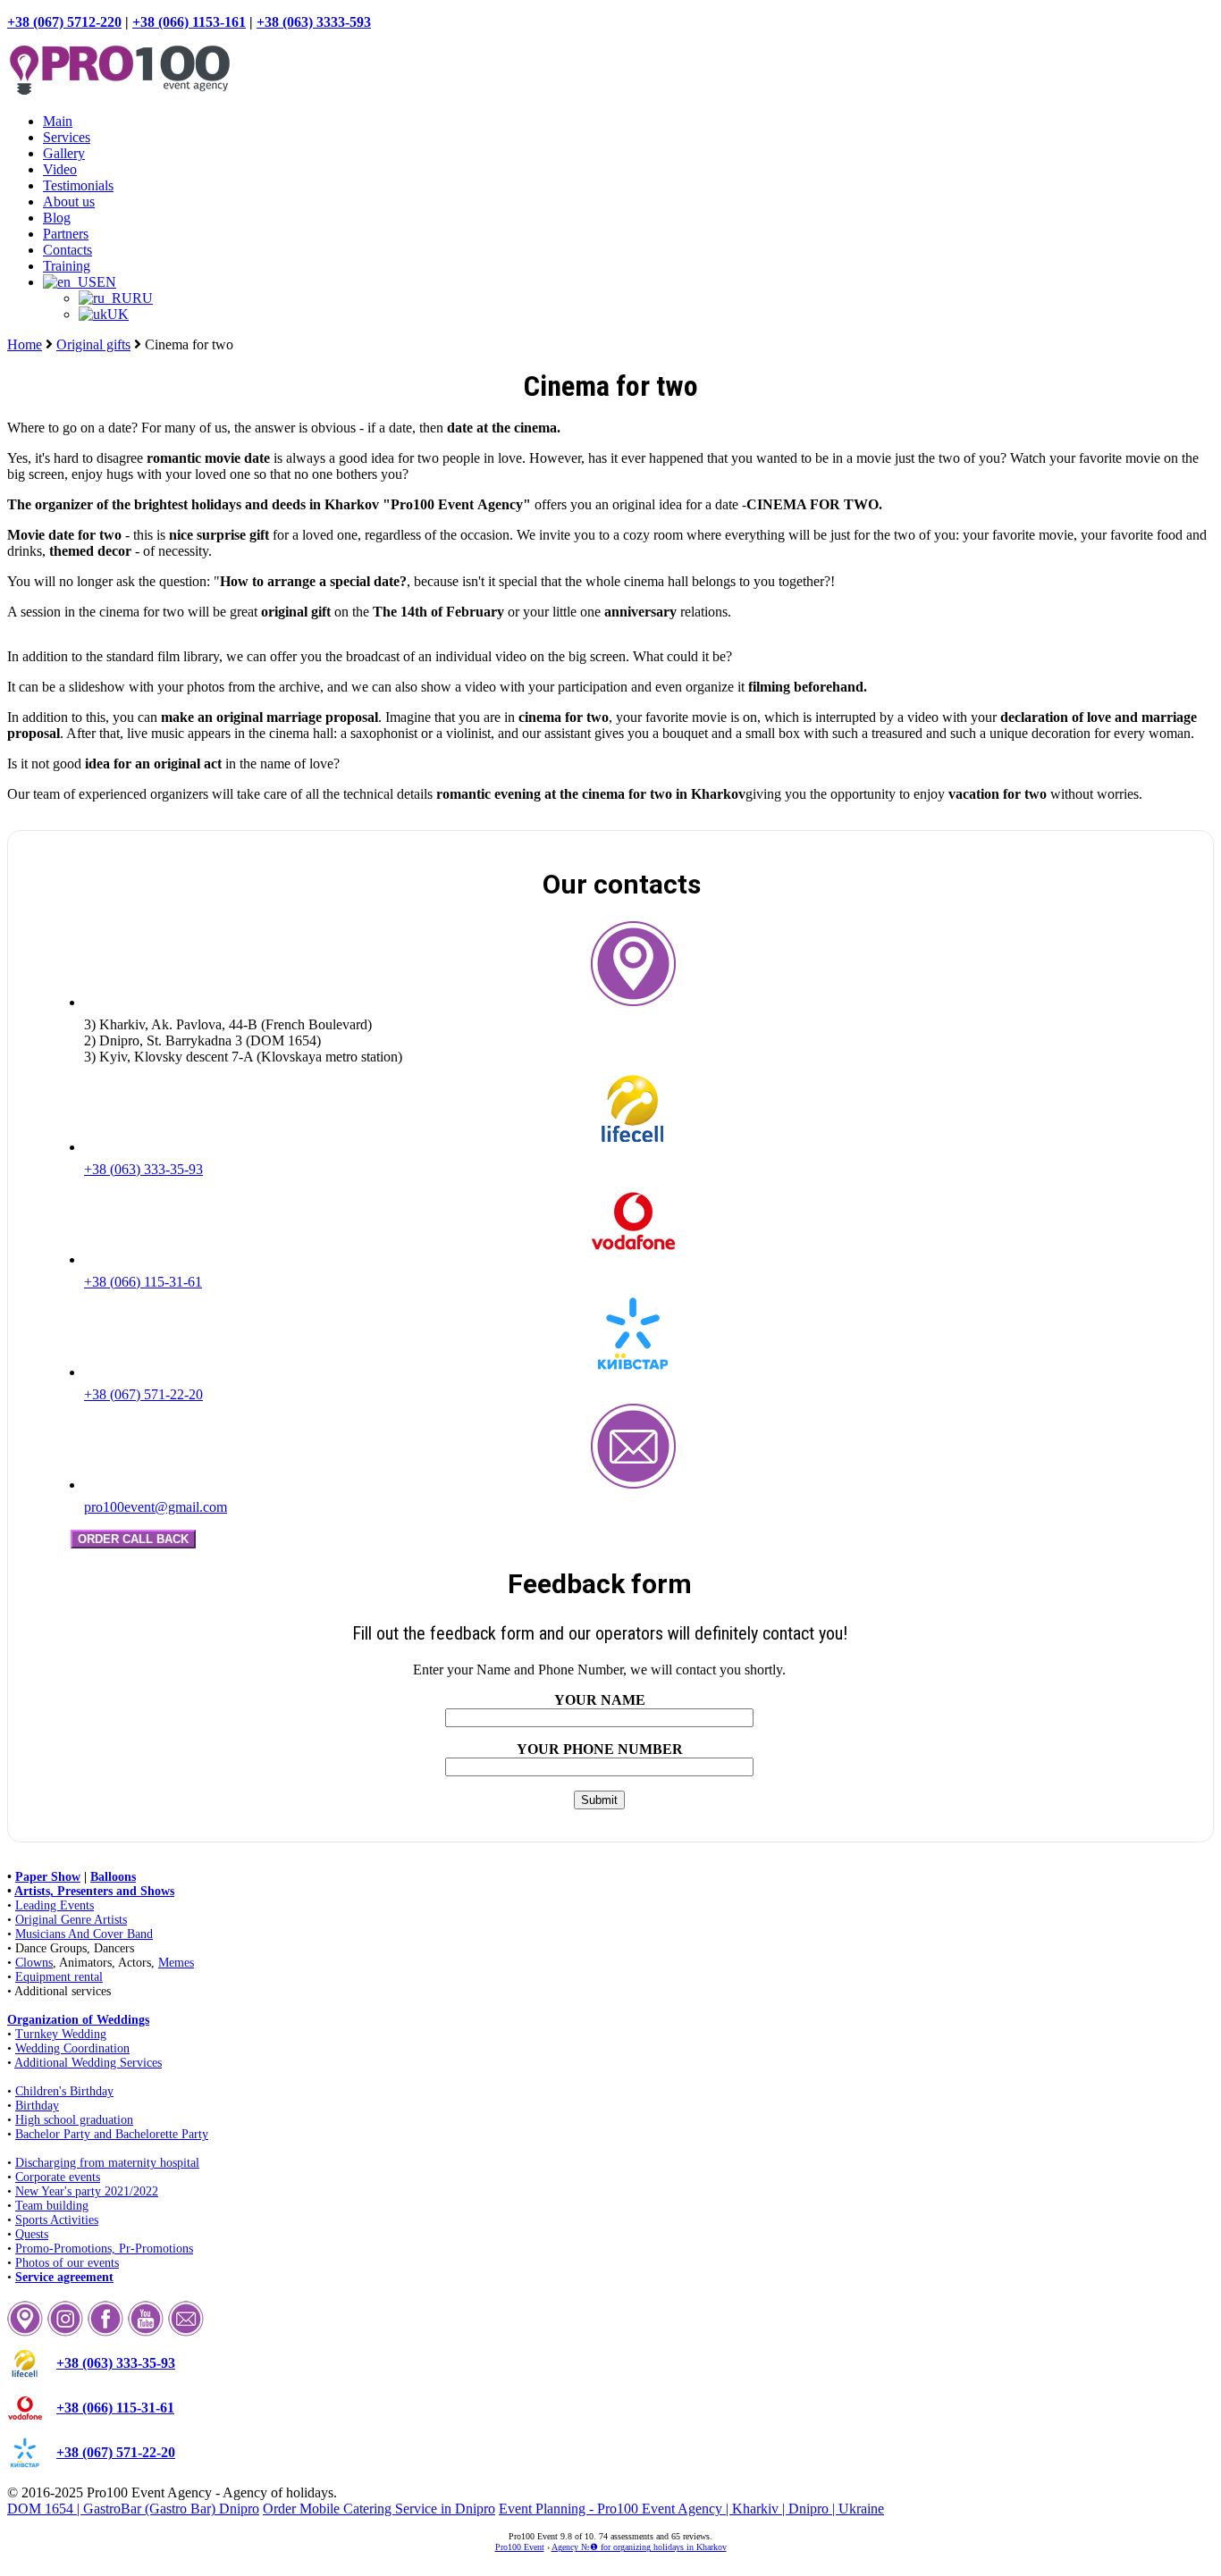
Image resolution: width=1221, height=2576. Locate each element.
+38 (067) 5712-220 (64, 22)
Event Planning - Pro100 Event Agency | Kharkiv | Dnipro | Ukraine (691, 2509)
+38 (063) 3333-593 (314, 22)
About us (69, 201)
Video (60, 169)
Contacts (67, 250)
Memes (176, 1963)
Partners (66, 234)
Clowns (34, 1963)
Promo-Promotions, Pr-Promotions (104, 2249)
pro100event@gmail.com (156, 1507)
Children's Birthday (64, 2091)
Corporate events (58, 2177)
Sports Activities (57, 2220)
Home (25, 344)
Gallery (64, 153)
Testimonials (78, 185)
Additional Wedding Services (88, 2063)
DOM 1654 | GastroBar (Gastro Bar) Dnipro (133, 2509)
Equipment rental (59, 1977)
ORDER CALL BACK (133, 1539)
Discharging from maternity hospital (107, 2163)
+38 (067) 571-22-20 (143, 1394)
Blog (57, 218)
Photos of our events (67, 2263)
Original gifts (93, 344)
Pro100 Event (520, 2547)
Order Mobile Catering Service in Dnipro (379, 2509)
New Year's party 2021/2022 (87, 2191)
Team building (52, 2206)
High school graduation (74, 2120)
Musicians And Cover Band (84, 1934)
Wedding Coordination (72, 2048)
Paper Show (48, 1877)
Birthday (37, 2106)
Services (67, 137)
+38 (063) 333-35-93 (143, 1169)
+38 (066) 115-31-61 (143, 1282)
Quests (32, 2234)
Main (58, 121)
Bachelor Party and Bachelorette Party (112, 2134)
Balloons (113, 1877)
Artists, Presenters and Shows (94, 1891)
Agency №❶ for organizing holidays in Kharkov (639, 2547)
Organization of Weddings (78, 2020)
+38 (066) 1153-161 (189, 22)
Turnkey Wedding (61, 2034)
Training (67, 266)
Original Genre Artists (71, 1920)
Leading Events (55, 1905)
